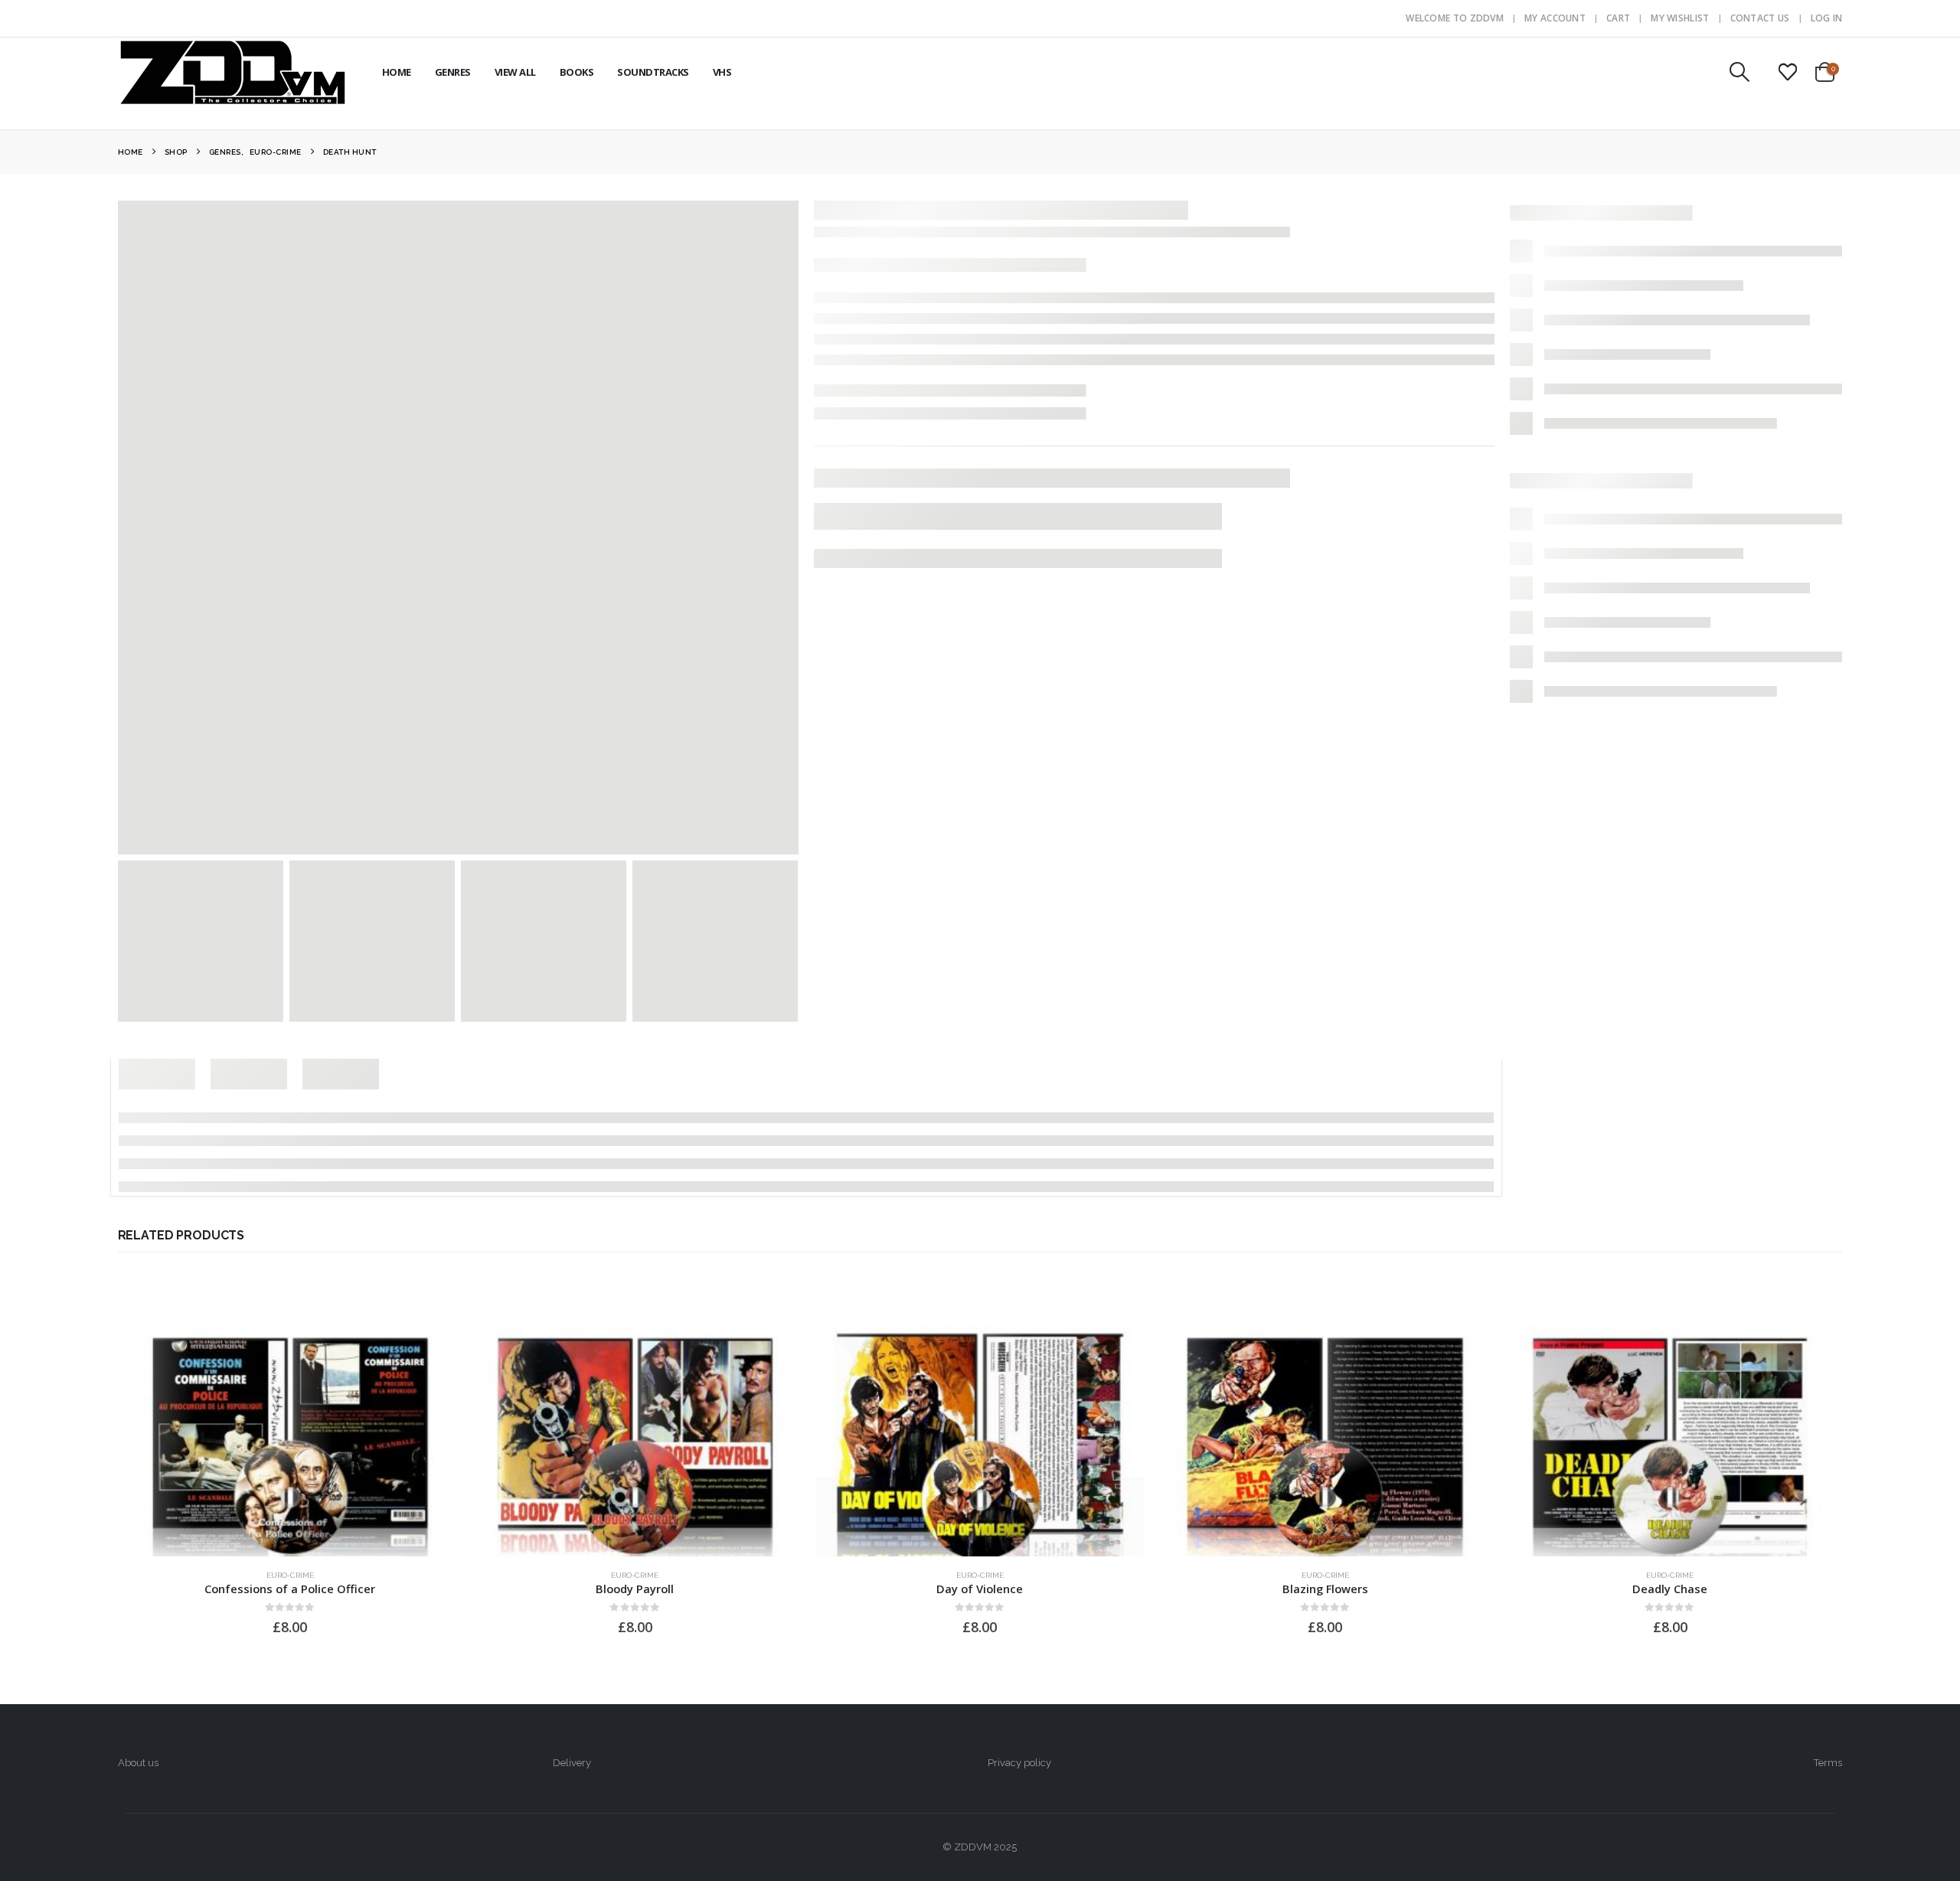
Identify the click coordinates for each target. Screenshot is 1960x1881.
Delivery (572, 1763)
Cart (1618, 18)
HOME (397, 72)
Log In (1827, 18)
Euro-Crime (290, 1575)
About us (138, 1763)
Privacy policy (1019, 1763)
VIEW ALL (515, 72)
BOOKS (577, 72)
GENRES (453, 72)
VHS (722, 72)
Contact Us (1760, 18)
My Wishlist (1680, 18)
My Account (1555, 18)
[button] (1739, 72)
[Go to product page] (291, 1433)
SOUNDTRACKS (653, 72)
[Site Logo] (233, 72)
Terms (1828, 1763)
